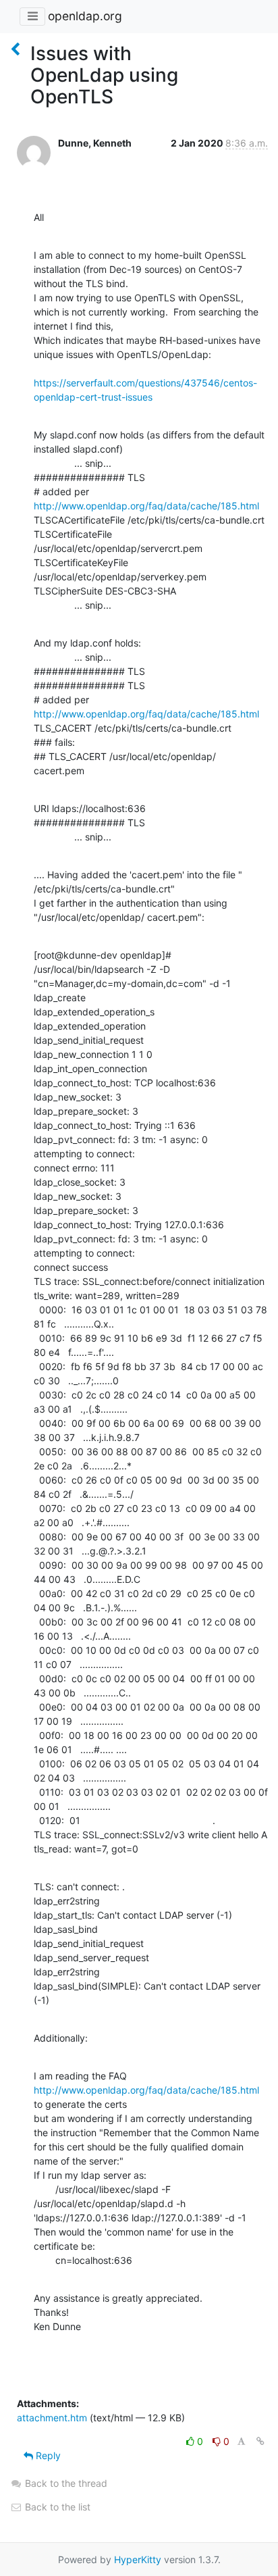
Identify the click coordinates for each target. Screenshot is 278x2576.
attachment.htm (52, 2418)
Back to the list (56, 2507)
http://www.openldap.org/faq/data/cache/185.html (146, 506)
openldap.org (85, 16)
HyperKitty (138, 2559)
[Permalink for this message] (260, 2441)
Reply (47, 2455)
